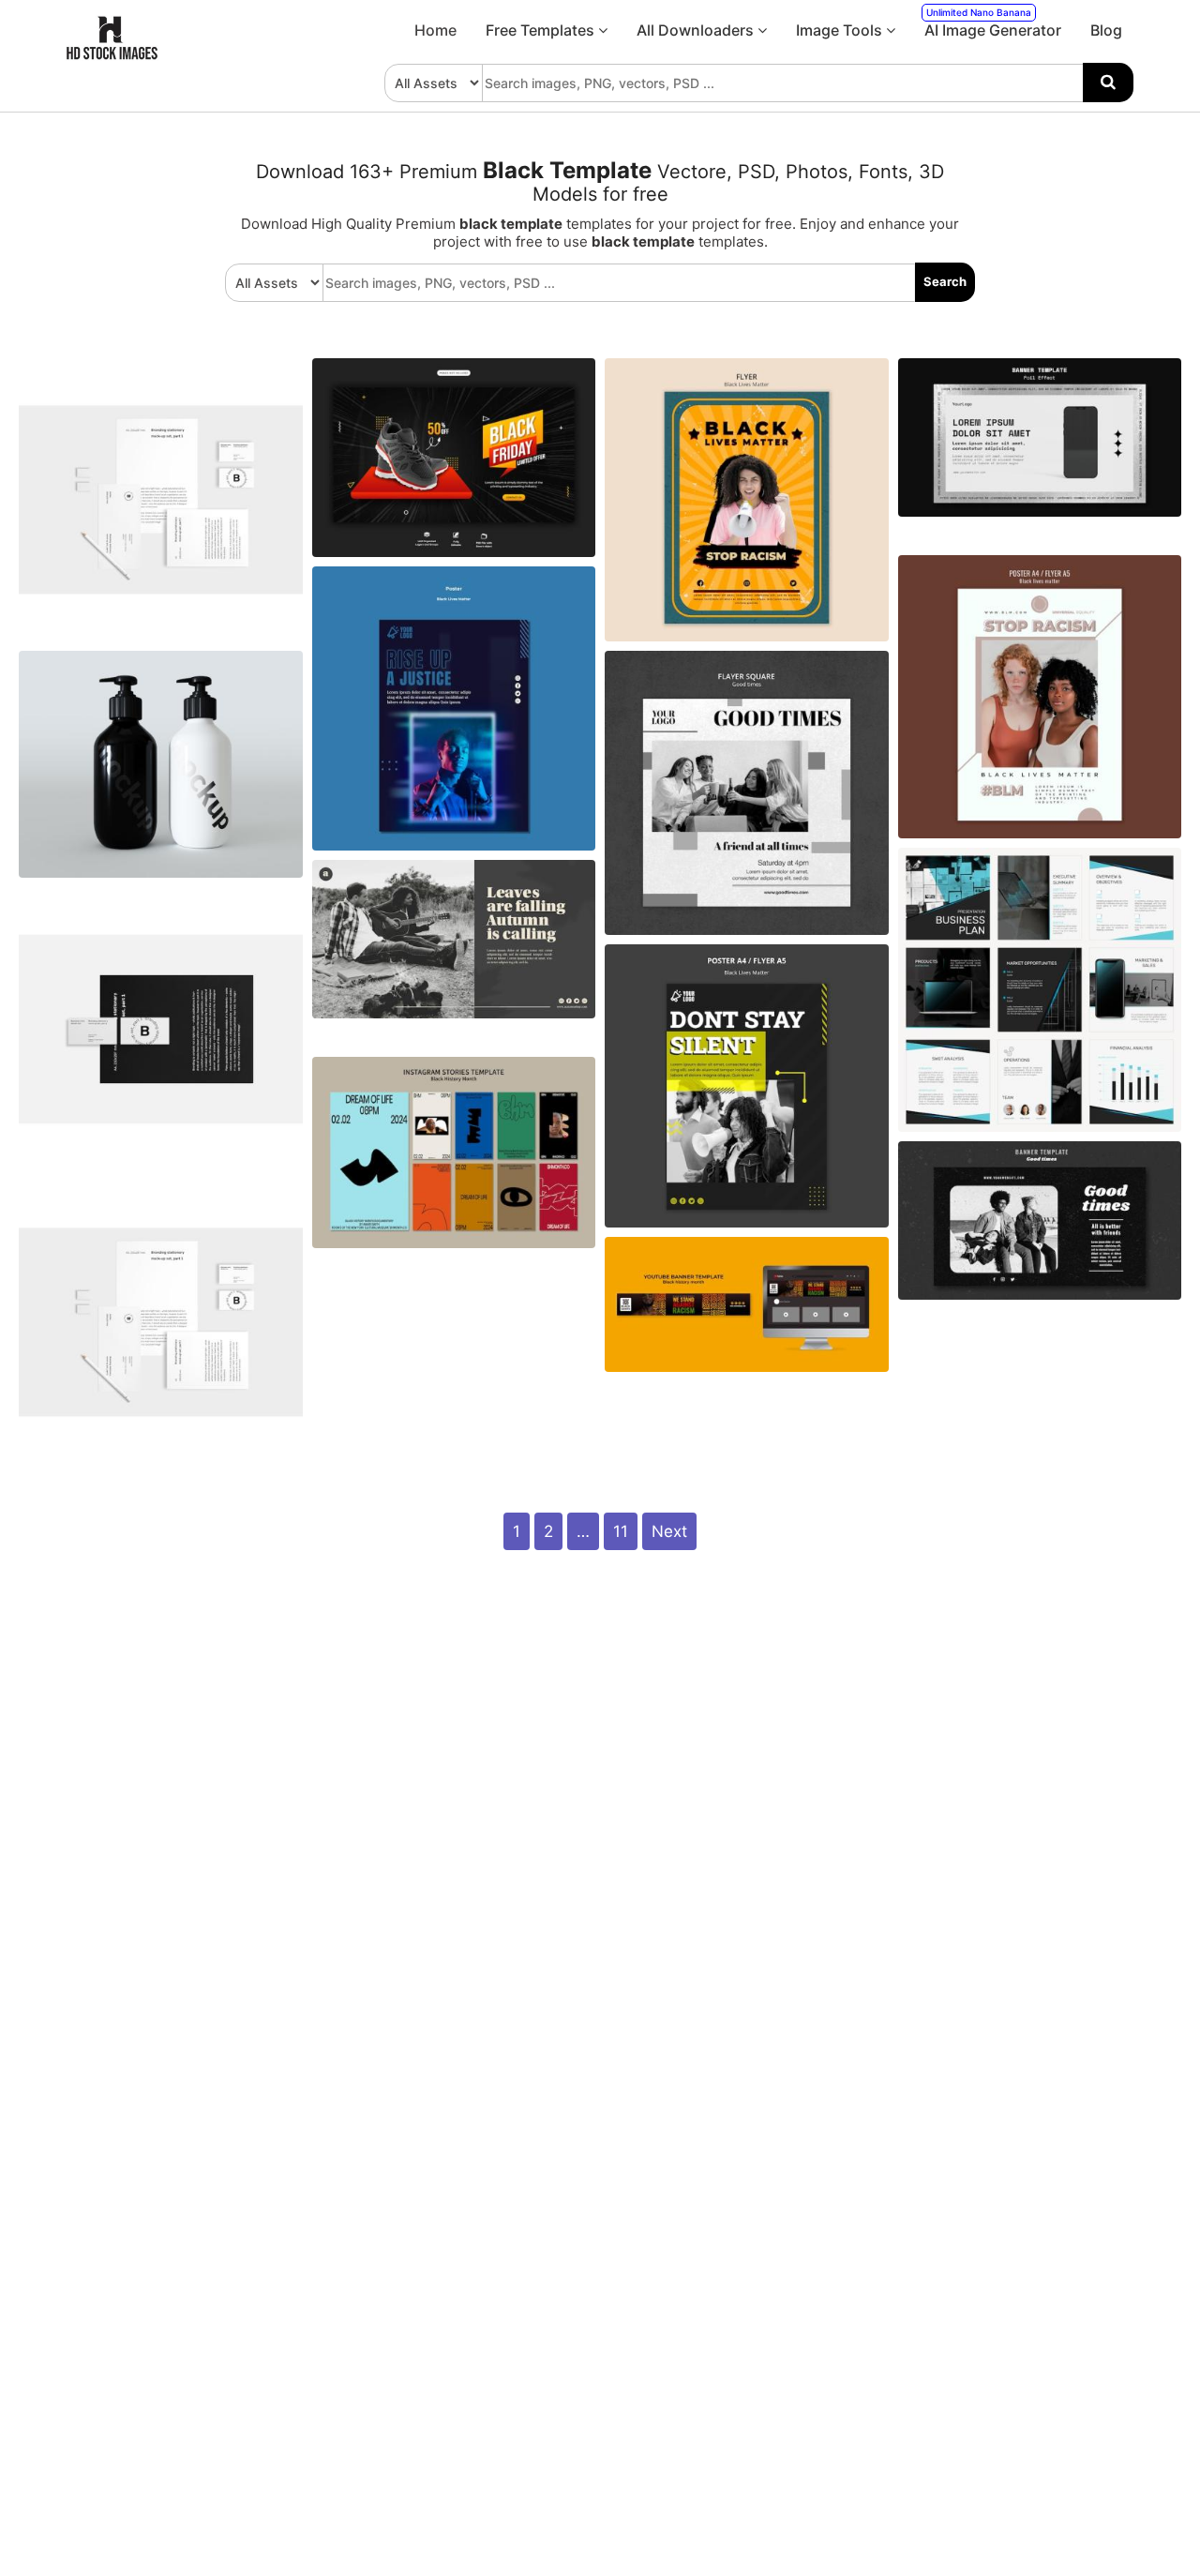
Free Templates (542, 30)
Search (945, 281)
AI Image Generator (993, 23)
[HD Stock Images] (112, 55)
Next (669, 1531)
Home (435, 30)
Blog (1106, 30)
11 (621, 1531)
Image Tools (841, 30)
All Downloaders (697, 30)
